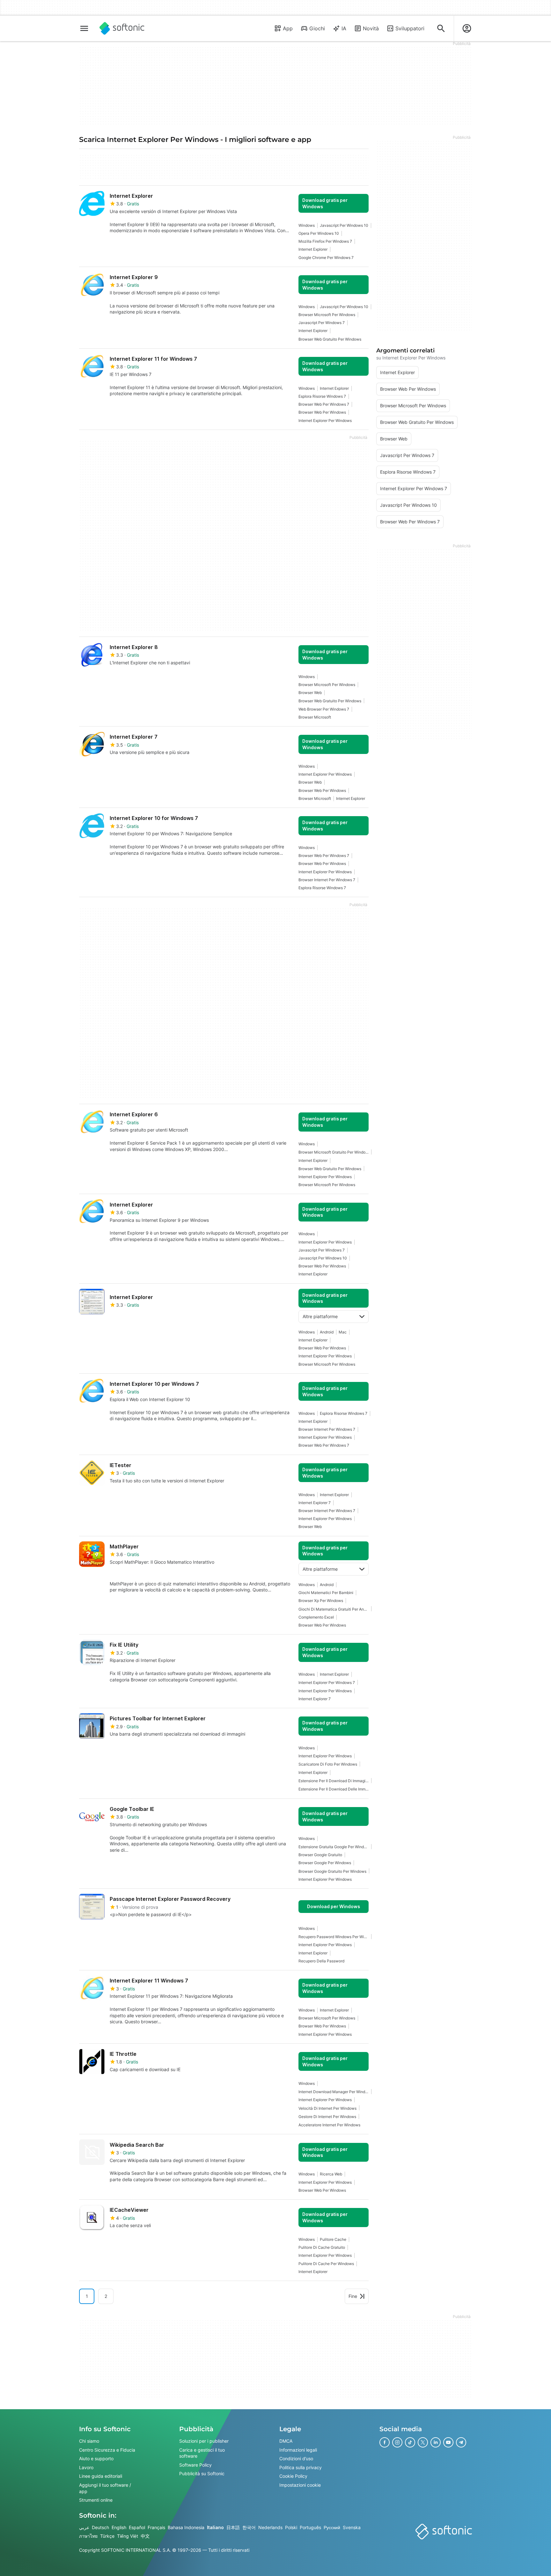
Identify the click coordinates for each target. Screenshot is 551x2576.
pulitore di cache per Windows (326, 2264)
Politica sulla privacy (301, 2467)
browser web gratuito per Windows (330, 339)
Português (310, 2527)
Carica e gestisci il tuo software (202, 2453)
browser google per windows (325, 1863)
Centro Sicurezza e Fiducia (107, 2450)
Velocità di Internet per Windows (327, 2108)
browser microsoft (315, 717)
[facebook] (385, 2442)
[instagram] (397, 2442)
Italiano (215, 2527)
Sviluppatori (410, 28)
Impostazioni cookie (300, 2485)
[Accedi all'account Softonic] (467, 28)
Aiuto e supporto (96, 2458)
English (119, 2527)
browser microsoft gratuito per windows (334, 1152)
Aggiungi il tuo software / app (105, 2488)
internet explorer (313, 249)
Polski (291, 2527)
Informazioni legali (298, 2450)
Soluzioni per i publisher (204, 2441)
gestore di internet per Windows (327, 2117)
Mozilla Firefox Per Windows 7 (325, 241)
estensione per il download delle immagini (334, 1789)
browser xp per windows (321, 1601)
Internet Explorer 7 (315, 1503)
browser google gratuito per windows (332, 1871)
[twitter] (423, 2442)
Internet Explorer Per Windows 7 (327, 1683)
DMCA (286, 2441)
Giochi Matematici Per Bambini (326, 1593)
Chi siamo (89, 2441)
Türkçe (107, 2536)
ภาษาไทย (88, 2536)
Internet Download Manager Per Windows (334, 2092)
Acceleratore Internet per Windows (329, 2125)
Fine (353, 2296)
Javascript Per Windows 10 (344, 225)
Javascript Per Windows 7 (322, 323)
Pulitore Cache (333, 2239)
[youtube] (448, 2442)
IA (344, 28)
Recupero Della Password (321, 1961)
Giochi (317, 28)
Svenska (352, 2527)
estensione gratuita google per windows (334, 1847)
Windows (307, 225)
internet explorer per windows (325, 421)
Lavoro (86, 2467)
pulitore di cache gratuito (322, 2247)
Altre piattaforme (320, 1316)
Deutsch (100, 2527)
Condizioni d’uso (296, 2458)
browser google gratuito (320, 1855)
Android (327, 1332)
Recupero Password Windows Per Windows (334, 1937)
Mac (343, 1332)
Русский (332, 2527)
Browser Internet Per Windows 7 (327, 880)
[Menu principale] (84, 28)
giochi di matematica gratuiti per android (334, 1609)
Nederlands (270, 2527)
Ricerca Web (331, 2174)
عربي (84, 2527)
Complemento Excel (316, 1617)
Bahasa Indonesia (186, 2527)
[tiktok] (410, 2442)
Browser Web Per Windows (322, 412)
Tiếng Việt (128, 2536)
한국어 (249, 2527)
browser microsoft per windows (327, 315)
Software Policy (195, 2465)
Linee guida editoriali (101, 2476)
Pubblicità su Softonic (202, 2473)
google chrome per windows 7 (326, 258)
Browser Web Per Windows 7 (324, 404)
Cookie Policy (293, 2476)
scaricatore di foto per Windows (328, 1764)
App (288, 28)
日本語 (233, 2527)
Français (156, 2527)
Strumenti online (96, 2500)
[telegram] (461, 2442)
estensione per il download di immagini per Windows (334, 1781)
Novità (371, 28)
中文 (145, 2536)
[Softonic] (122, 28)
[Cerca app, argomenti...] (441, 28)
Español (137, 2527)
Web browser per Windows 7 (324, 709)
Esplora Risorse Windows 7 (322, 396)
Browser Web (310, 693)
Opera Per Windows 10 (319, 233)
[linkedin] (436, 2442)
